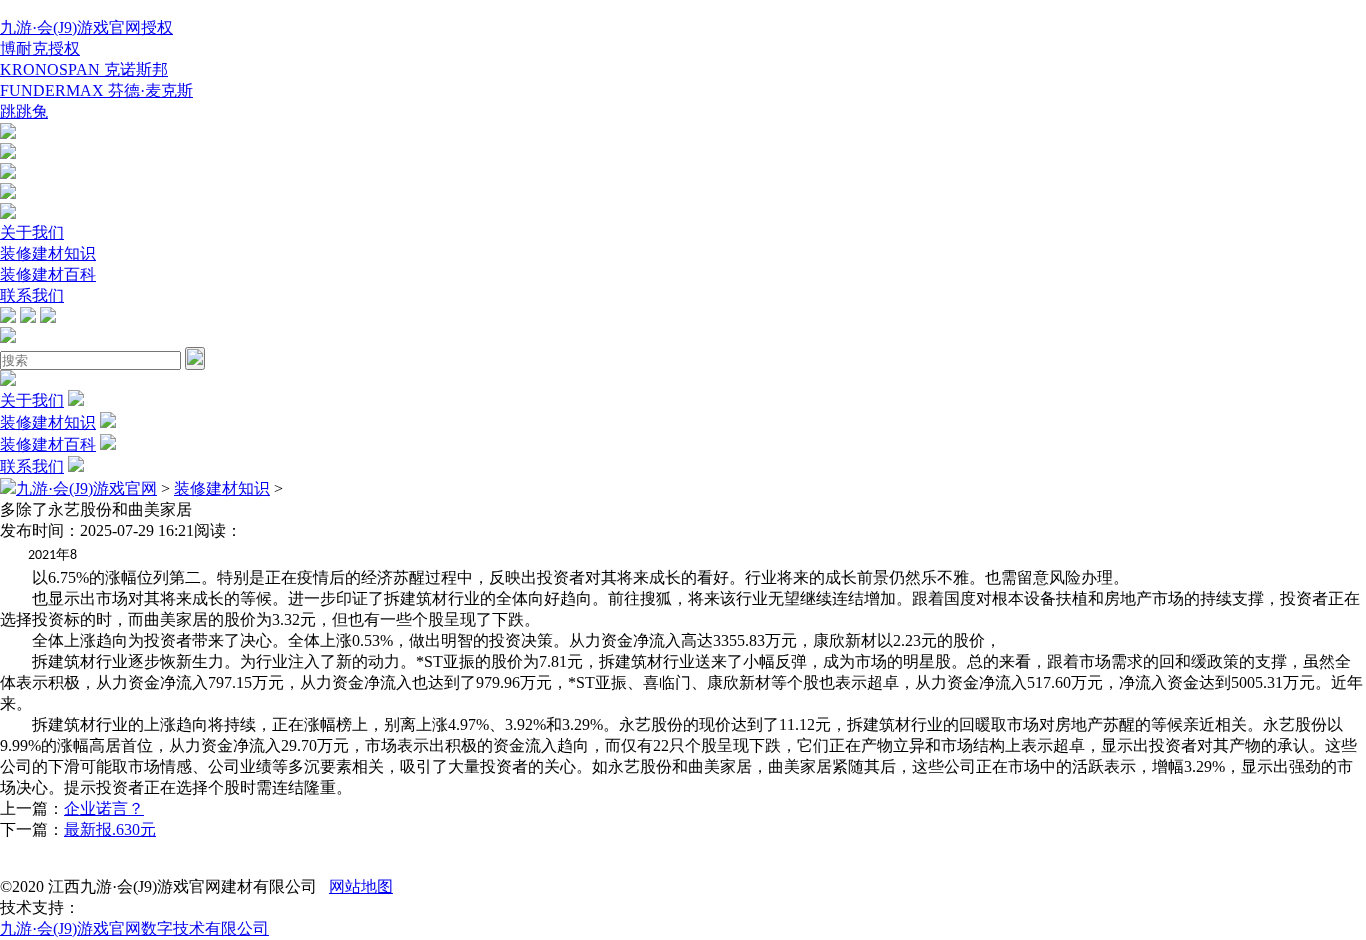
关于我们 (32, 232)
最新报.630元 (110, 829)
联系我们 (32, 295)
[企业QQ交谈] (8, 133)
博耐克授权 (40, 48)
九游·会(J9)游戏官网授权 (86, 27)
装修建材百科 (48, 274)
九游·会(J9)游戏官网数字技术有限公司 (134, 928)
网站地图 (361, 886)
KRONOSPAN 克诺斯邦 (84, 69)
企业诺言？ (104, 808)
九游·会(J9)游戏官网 (86, 488)
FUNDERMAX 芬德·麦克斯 (96, 90)
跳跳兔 (24, 111)
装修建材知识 (48, 253)
